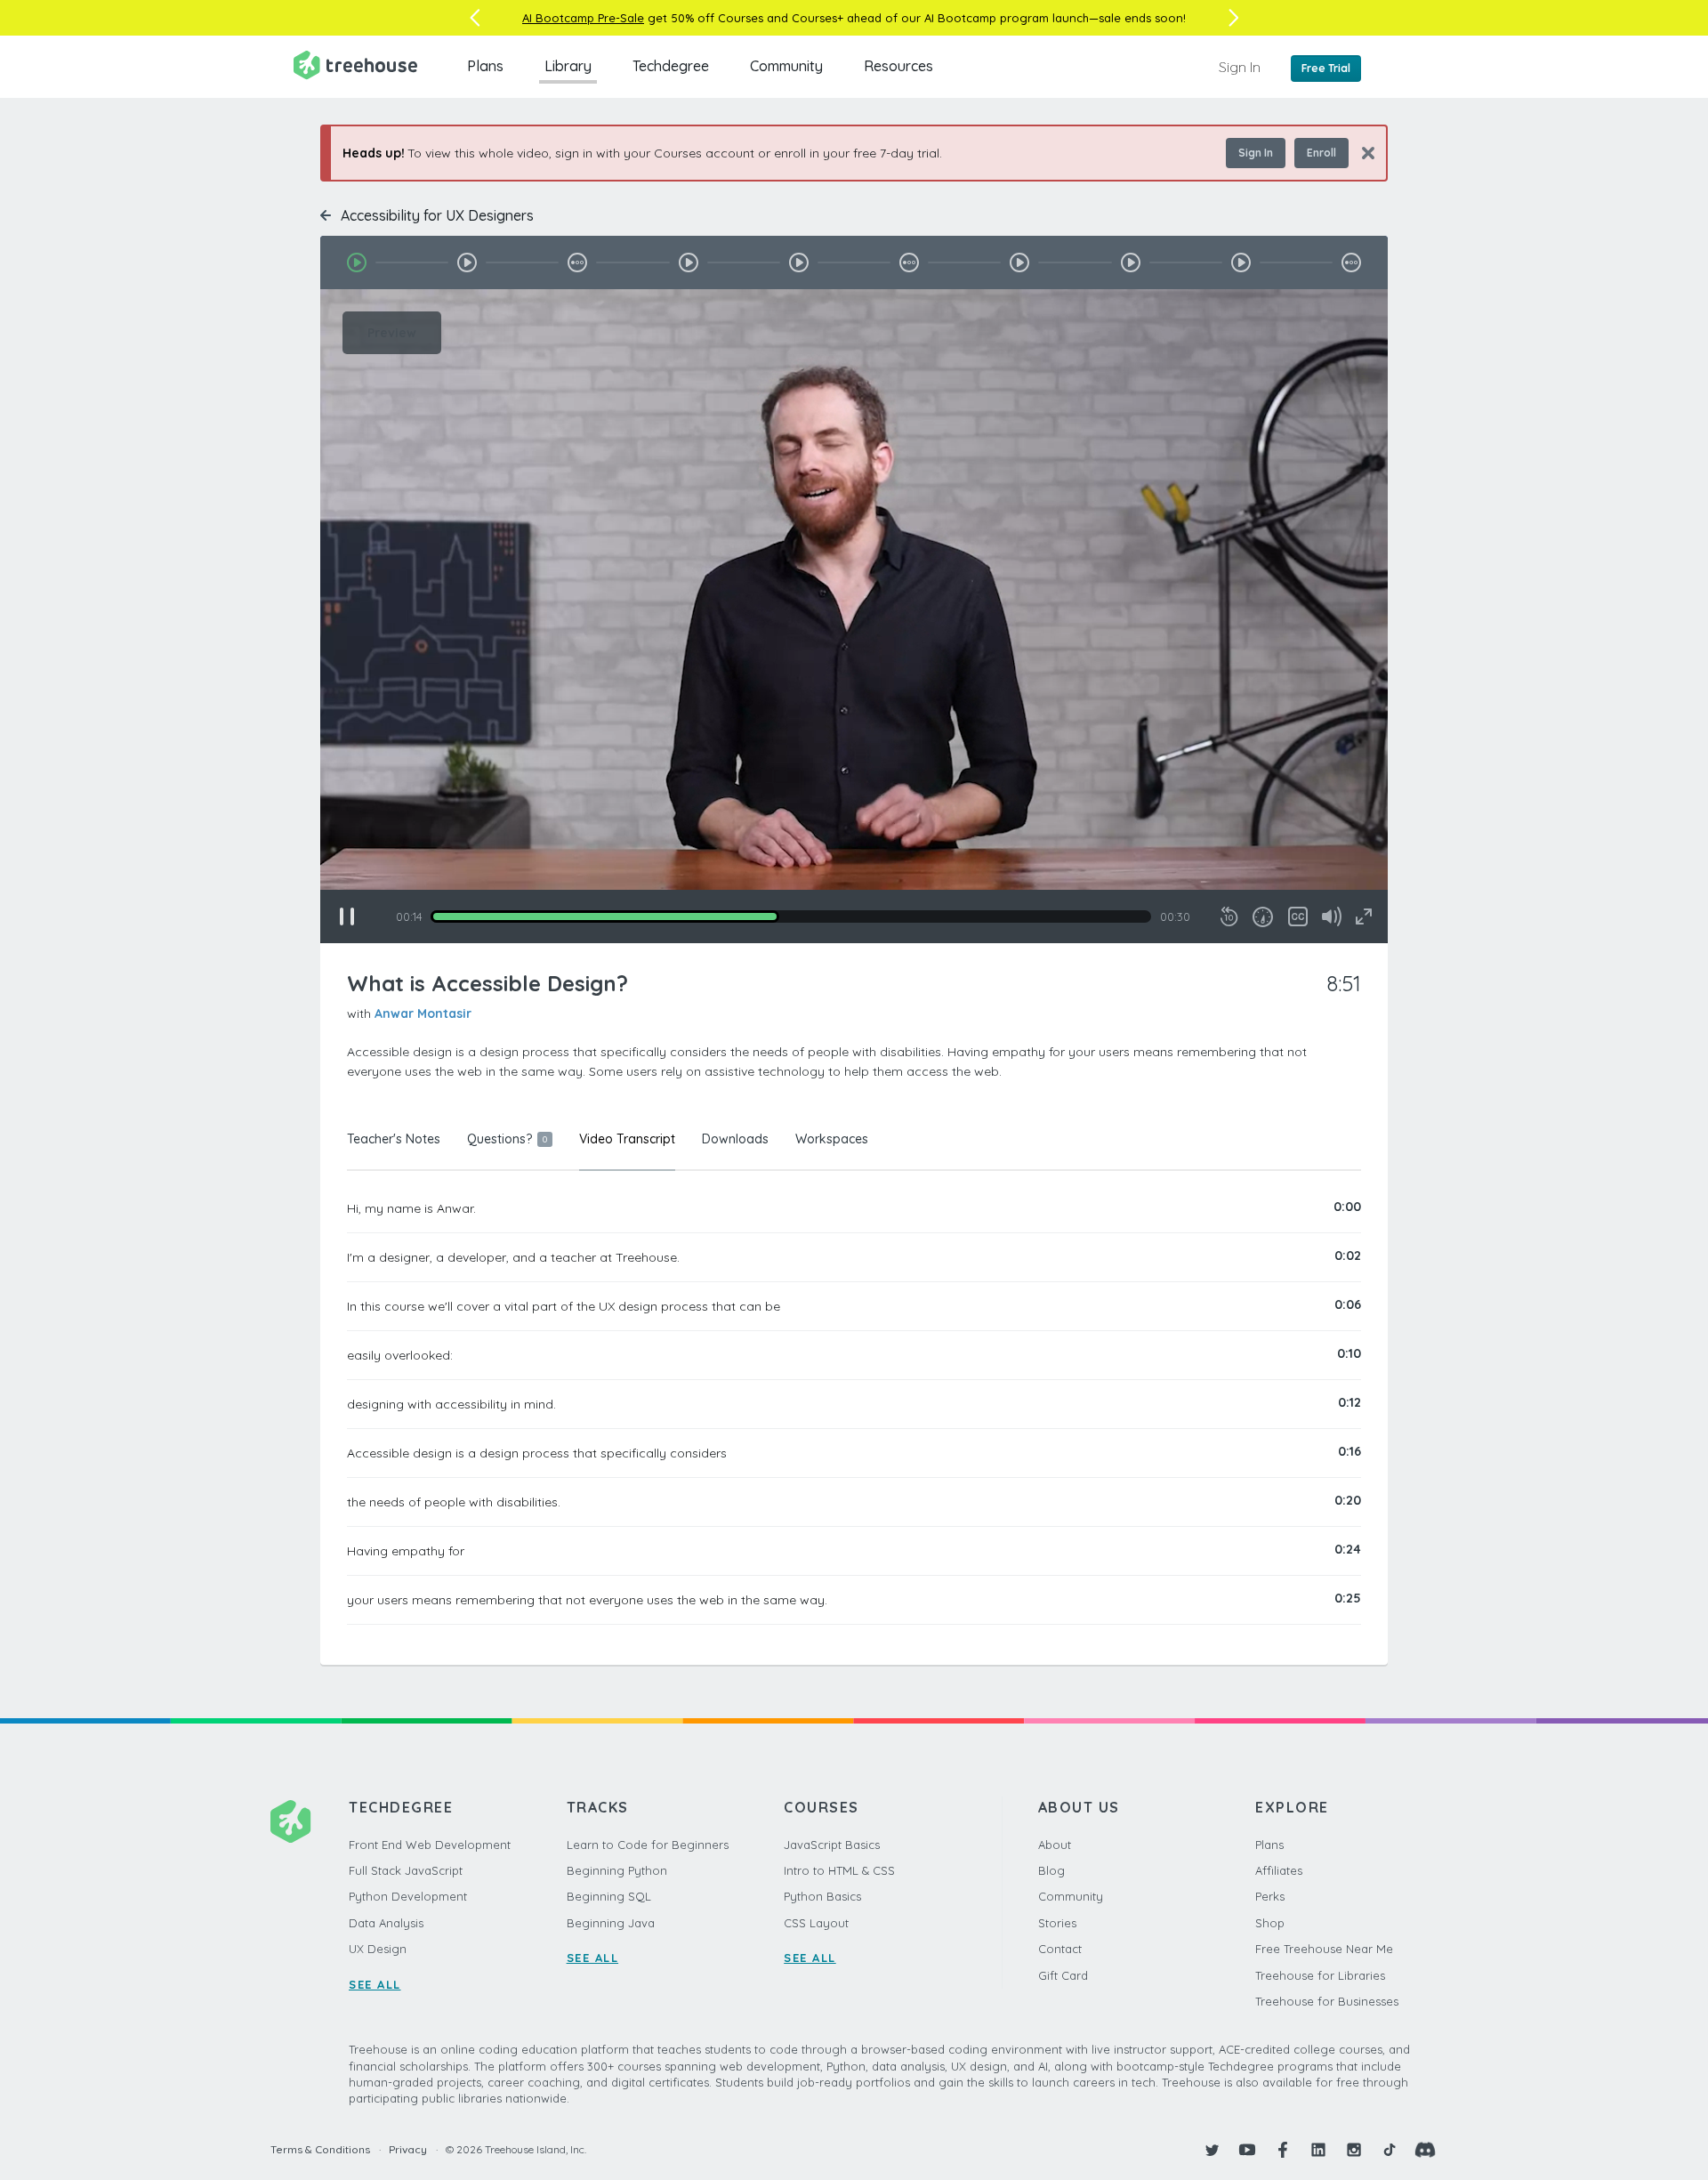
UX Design (378, 1949)
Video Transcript (627, 1139)
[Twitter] (1212, 2150)
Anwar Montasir (423, 1013)
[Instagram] (1354, 2150)
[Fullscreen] (1364, 916)
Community (786, 66)
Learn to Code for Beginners (648, 1845)
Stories (1057, 1923)
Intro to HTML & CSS (839, 1870)
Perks (1270, 1896)
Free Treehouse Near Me (1324, 1949)
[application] (854, 616)
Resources (898, 66)
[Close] (1362, 153)
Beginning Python (617, 1870)
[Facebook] (1283, 2150)
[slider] (791, 916)
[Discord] (1425, 2150)
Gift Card (1063, 1975)
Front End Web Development (430, 1845)
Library (568, 66)
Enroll (1321, 153)
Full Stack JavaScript (406, 1870)
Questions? (507, 1139)
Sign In (1240, 67)
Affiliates (1279, 1870)
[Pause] (347, 916)
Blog (1051, 1870)
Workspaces (832, 1139)
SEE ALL (375, 1984)
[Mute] (1332, 916)
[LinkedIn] (1318, 2150)
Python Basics (822, 1896)
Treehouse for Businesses (1327, 2001)
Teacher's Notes (394, 1139)
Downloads (735, 1139)
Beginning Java (611, 1923)
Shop (1270, 1923)
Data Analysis (386, 1923)
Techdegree (671, 66)
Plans (485, 66)
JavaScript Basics (832, 1845)
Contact (1060, 1949)
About (1055, 1845)
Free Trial (1326, 68)
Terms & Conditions (320, 2149)
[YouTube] (1247, 2150)
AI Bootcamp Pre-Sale (583, 18)
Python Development (408, 1896)
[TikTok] (1390, 2150)
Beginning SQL (609, 1896)
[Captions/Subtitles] (1298, 916)
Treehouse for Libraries (1320, 1975)
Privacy (408, 2149)
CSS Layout (816, 1923)
